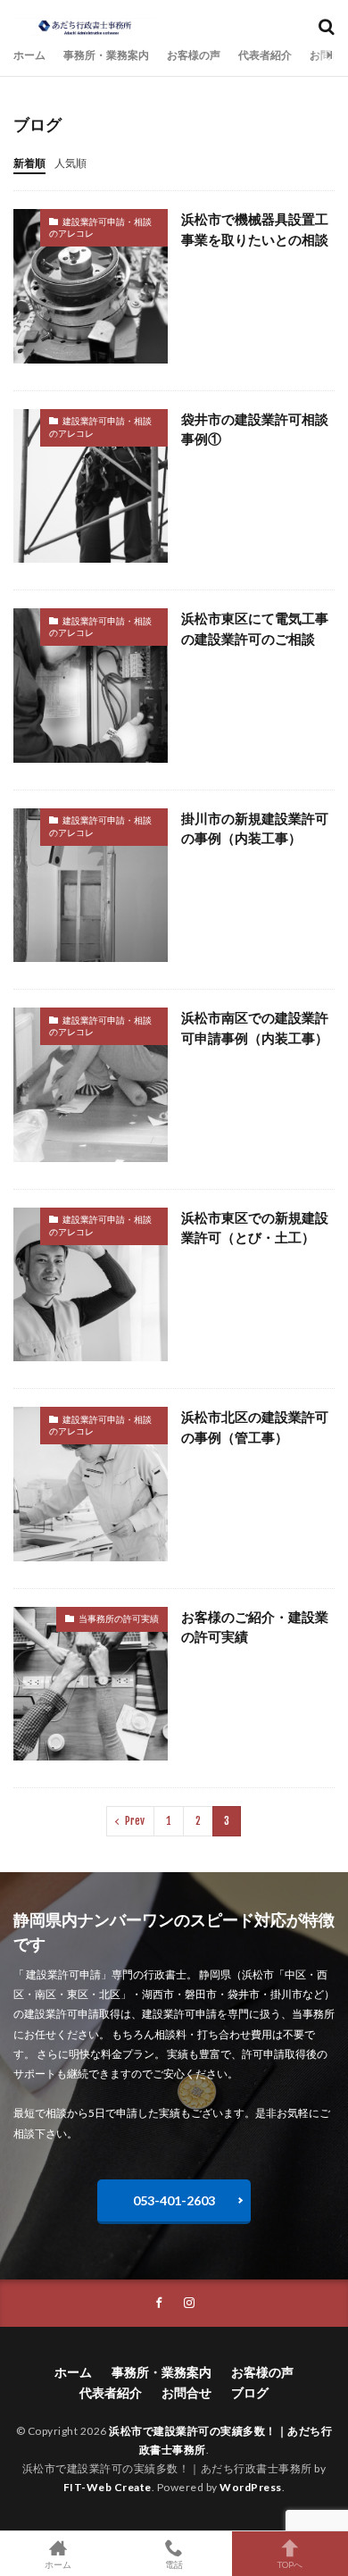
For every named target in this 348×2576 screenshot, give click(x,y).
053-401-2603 (174, 2200)
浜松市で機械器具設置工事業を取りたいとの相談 (255, 229)
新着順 (29, 163)
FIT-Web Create (108, 2487)
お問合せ (186, 2392)
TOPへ (290, 2564)
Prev (135, 1821)
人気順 (70, 163)
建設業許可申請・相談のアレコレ (100, 228)
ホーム (29, 55)
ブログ (250, 2392)
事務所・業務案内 (106, 55)
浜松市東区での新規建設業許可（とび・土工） (255, 1228)
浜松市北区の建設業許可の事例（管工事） (255, 1427)
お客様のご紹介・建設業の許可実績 (255, 1627)
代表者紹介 (265, 55)
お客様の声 (194, 55)
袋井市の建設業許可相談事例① (255, 429)
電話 (174, 2564)
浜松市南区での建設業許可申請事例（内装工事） (255, 1028)
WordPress (251, 2487)
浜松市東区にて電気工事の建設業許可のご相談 (255, 628)
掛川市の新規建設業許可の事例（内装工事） (255, 828)
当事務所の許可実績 (119, 1618)
